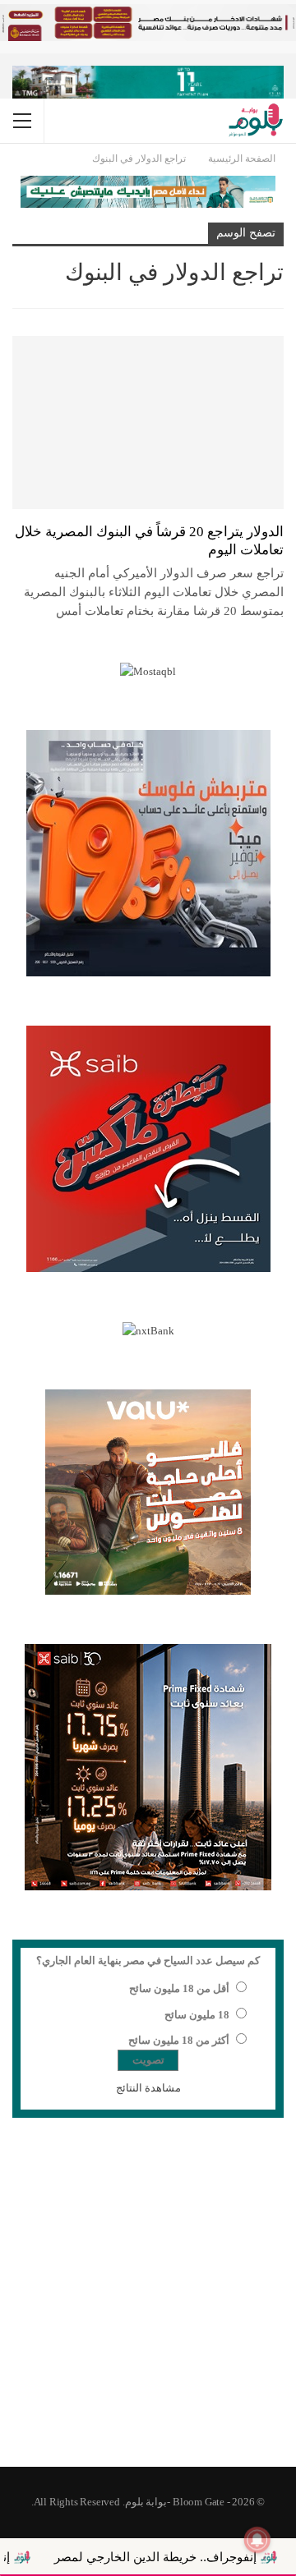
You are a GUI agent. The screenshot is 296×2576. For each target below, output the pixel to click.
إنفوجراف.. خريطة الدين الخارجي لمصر (192, 2557)
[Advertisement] (148, 2303)
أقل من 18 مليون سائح (179, 1988)
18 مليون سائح (197, 2015)
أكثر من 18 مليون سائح (179, 2040)
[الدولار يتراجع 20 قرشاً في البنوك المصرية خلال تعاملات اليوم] (148, 422)
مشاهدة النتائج (148, 2088)
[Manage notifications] (257, 2540)
